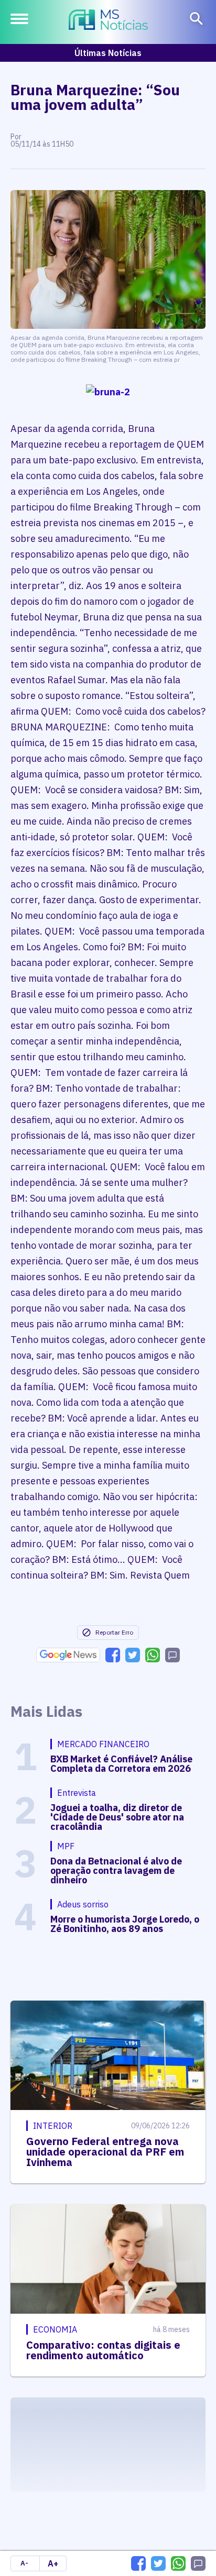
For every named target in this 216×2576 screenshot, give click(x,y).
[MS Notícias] (108, 21)
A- (24, 2563)
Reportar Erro (114, 1632)
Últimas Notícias (108, 53)
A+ (53, 2563)
